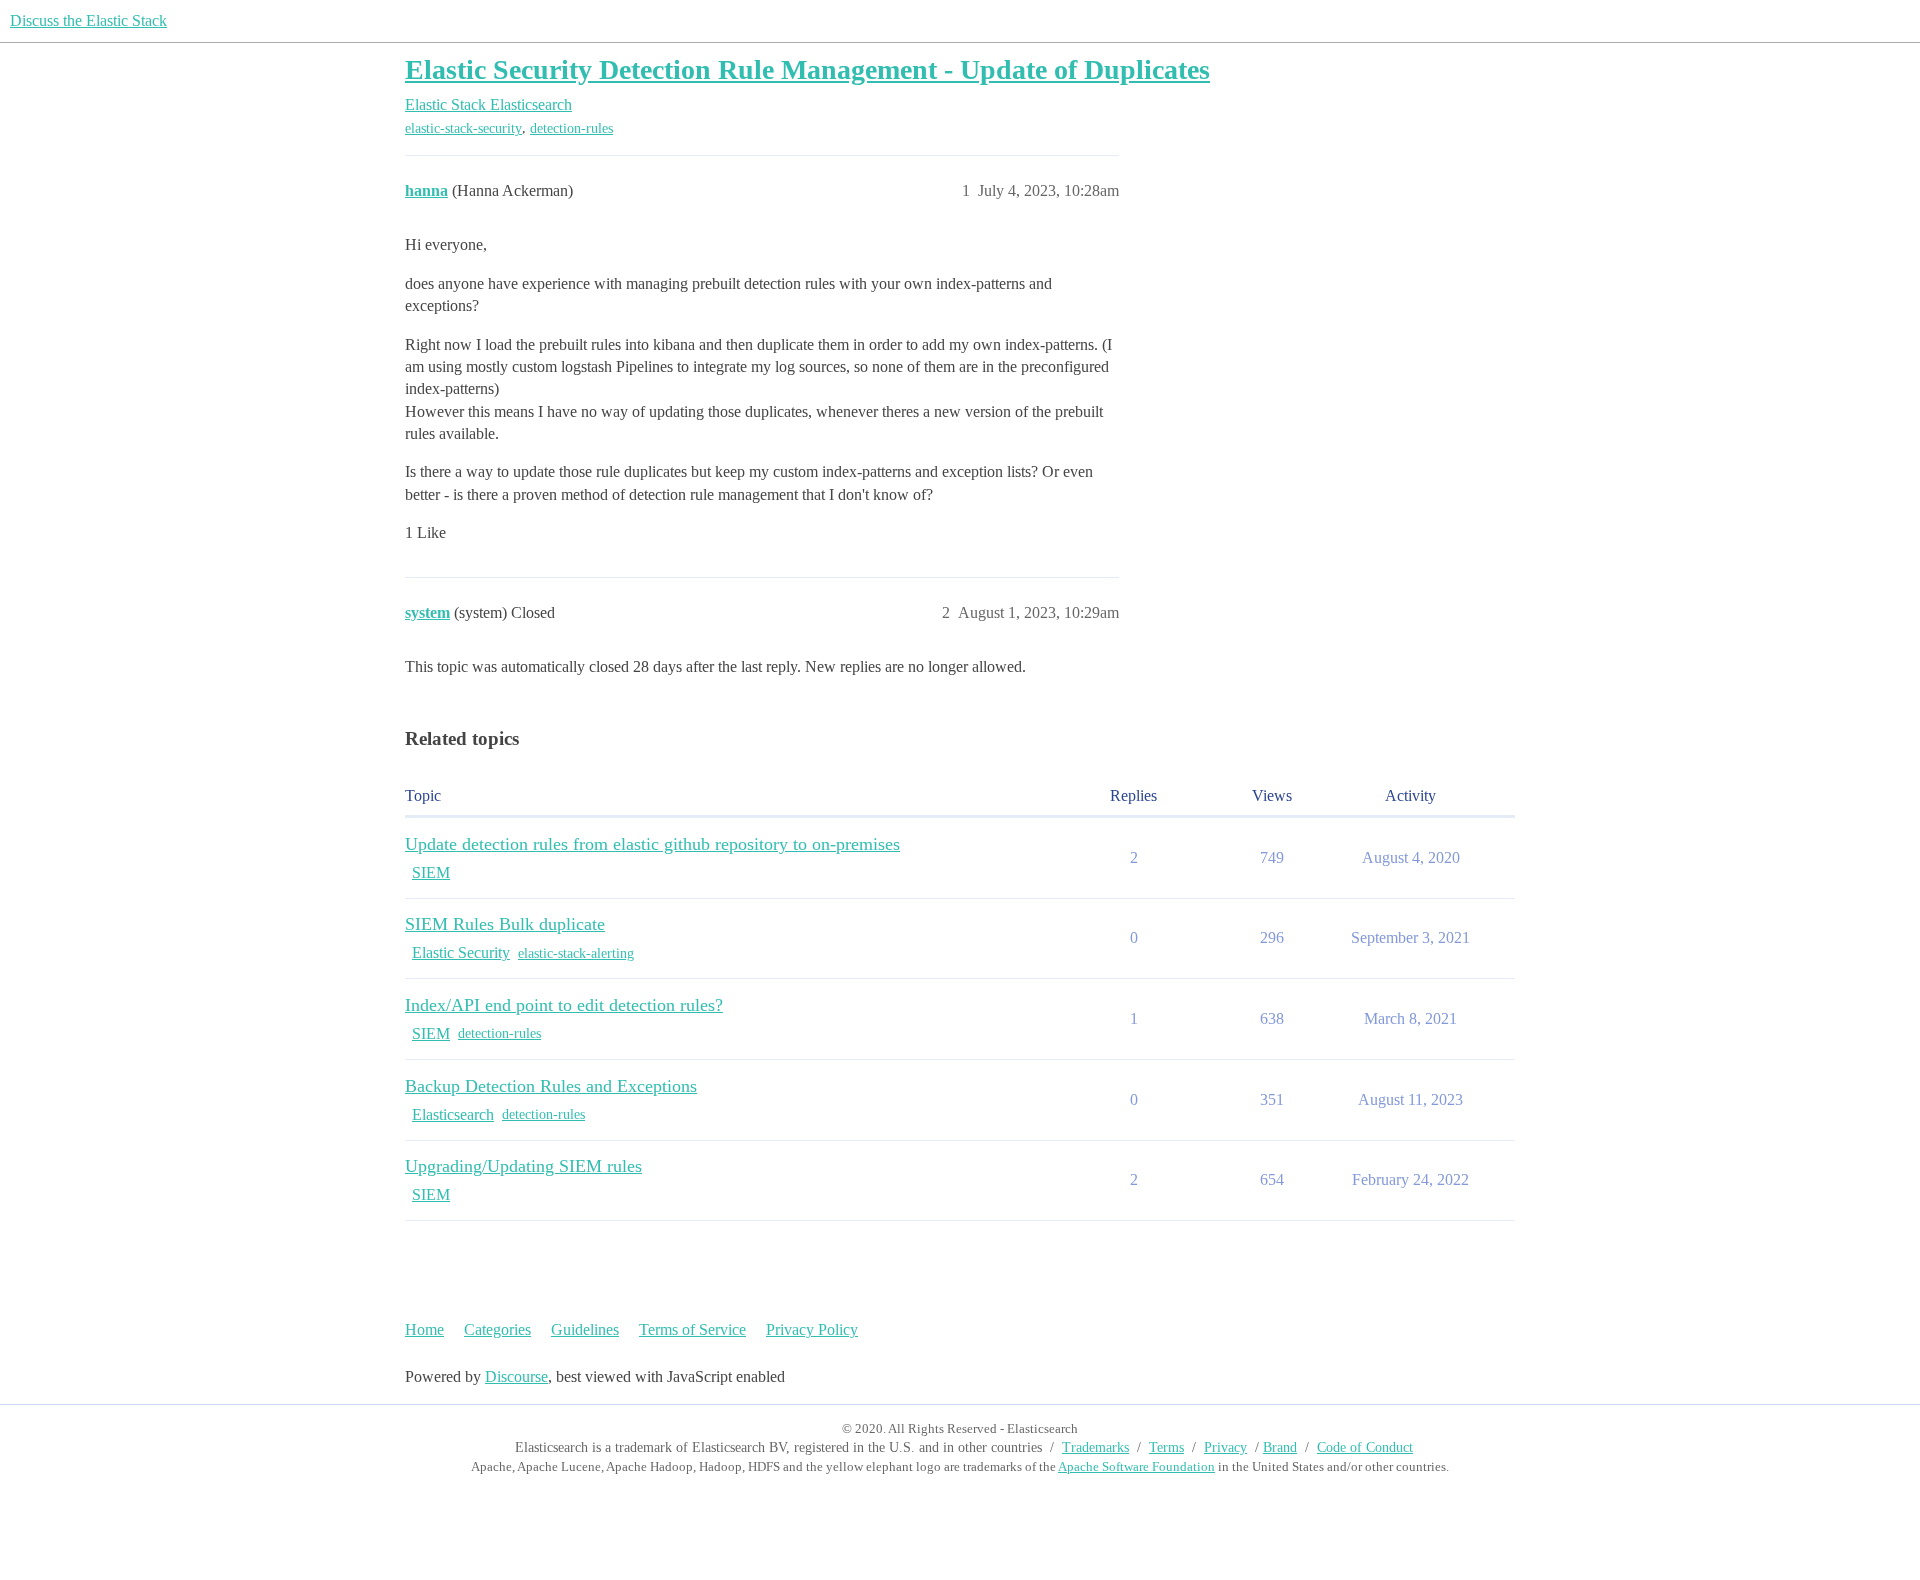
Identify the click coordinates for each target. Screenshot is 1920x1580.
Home (424, 1329)
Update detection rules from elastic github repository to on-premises (652, 844)
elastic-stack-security (463, 128)
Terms (1166, 1447)
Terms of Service (692, 1329)
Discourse (516, 1376)
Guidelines (585, 1329)
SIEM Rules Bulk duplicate (505, 924)
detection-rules (571, 128)
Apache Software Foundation (1136, 1466)
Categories (497, 1329)
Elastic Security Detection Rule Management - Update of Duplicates (807, 69)
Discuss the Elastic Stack (88, 20)
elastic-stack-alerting (576, 953)
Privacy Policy (812, 1329)
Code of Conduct (1365, 1447)
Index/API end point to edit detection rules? (564, 1005)
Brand (1280, 1447)
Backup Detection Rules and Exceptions (551, 1086)
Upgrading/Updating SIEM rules (523, 1166)
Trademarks (1095, 1447)
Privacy (1225, 1447)
